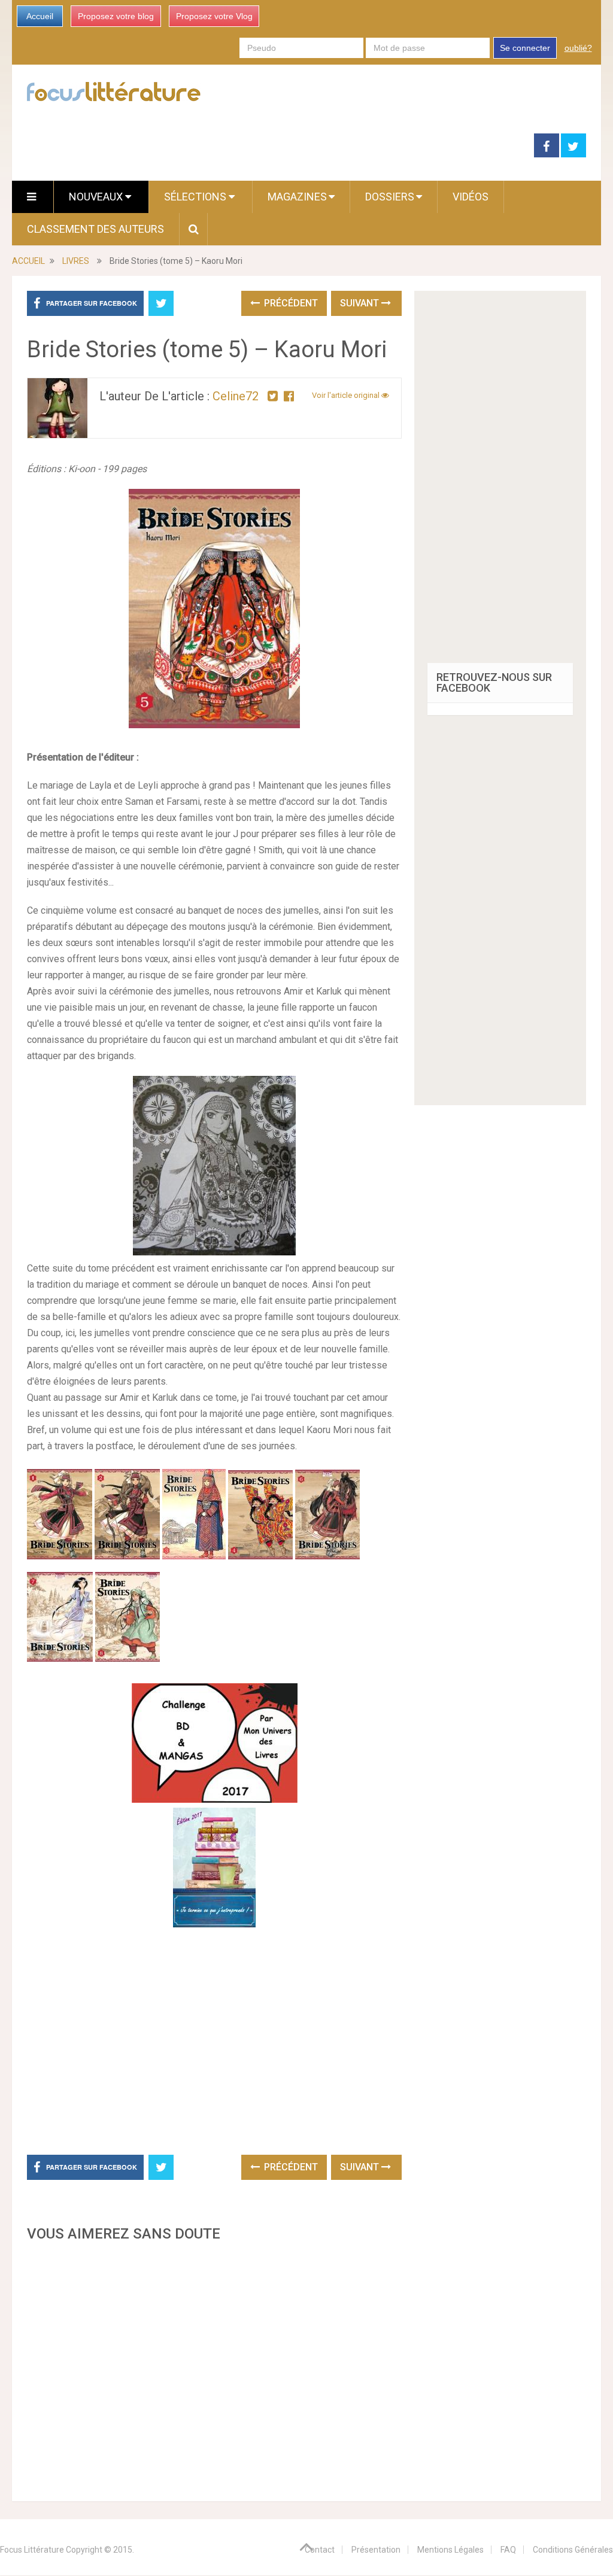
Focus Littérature (32, 2550)
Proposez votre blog (116, 16)
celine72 (236, 396)
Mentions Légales (450, 2550)
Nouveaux (97, 197)
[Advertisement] (214, 2368)
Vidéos (471, 197)
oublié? (578, 48)
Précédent (290, 303)
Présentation (376, 2550)
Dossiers (390, 197)
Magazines (297, 197)
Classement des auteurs (95, 229)
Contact (320, 2550)
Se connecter (525, 48)
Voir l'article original (347, 395)
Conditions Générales (573, 2550)
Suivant (361, 303)
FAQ (508, 2550)
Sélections (196, 197)
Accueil (40, 16)
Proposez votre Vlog (214, 16)
